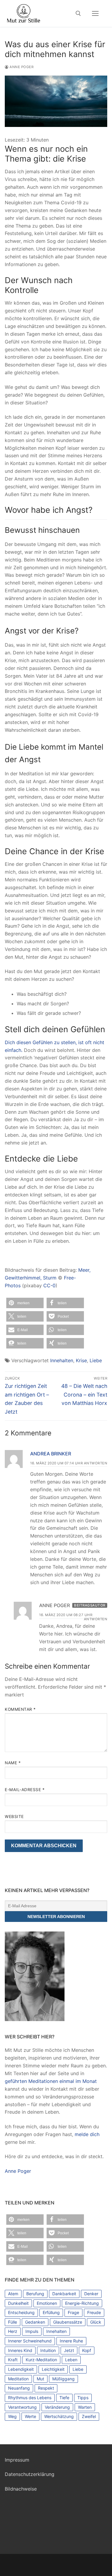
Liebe (96, 1360)
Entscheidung (21, 2312)
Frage (73, 2312)
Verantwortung (22, 2407)
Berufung (35, 2294)
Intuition (48, 2350)
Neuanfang (19, 2388)
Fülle (13, 2322)
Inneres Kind (20, 2350)
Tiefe (64, 2398)
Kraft (13, 2360)
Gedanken (35, 2322)
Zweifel (89, 2416)
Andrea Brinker (51, 1454)
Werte (30, 2416)
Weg (12, 2416)
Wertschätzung (59, 2416)
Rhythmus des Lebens (30, 2398)
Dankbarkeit (64, 2294)
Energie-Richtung (82, 2303)
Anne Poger (21, 67)
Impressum (17, 2460)
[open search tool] (78, 13)
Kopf (87, 2350)
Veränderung (57, 2407)
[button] (25, 1303)
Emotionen (47, 2303)
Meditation (18, 2379)
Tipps (83, 2398)
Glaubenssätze (68, 2322)
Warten (85, 2407)
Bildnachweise (21, 2489)
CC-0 (49, 1285)
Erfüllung (51, 2312)
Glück (96, 2322)
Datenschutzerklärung (30, 2474)
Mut (40, 2379)
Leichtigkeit (53, 2369)
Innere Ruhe (71, 2341)
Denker (91, 2294)
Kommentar (20, 1709)
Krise (81, 1360)
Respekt (46, 2388)
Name (13, 1763)
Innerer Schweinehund (30, 2341)
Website (14, 1816)
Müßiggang (63, 2379)
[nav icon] (95, 13)
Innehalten (62, 1360)
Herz (13, 2331)
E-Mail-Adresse (25, 1790)
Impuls (32, 2331)
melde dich (87, 2134)
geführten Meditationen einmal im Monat (51, 2081)
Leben (71, 2360)
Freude (94, 2312)
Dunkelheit (18, 2303)
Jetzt (69, 2350)
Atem (13, 2294)
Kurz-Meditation (41, 2360)
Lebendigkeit (21, 2369)
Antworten (96, 1463)
